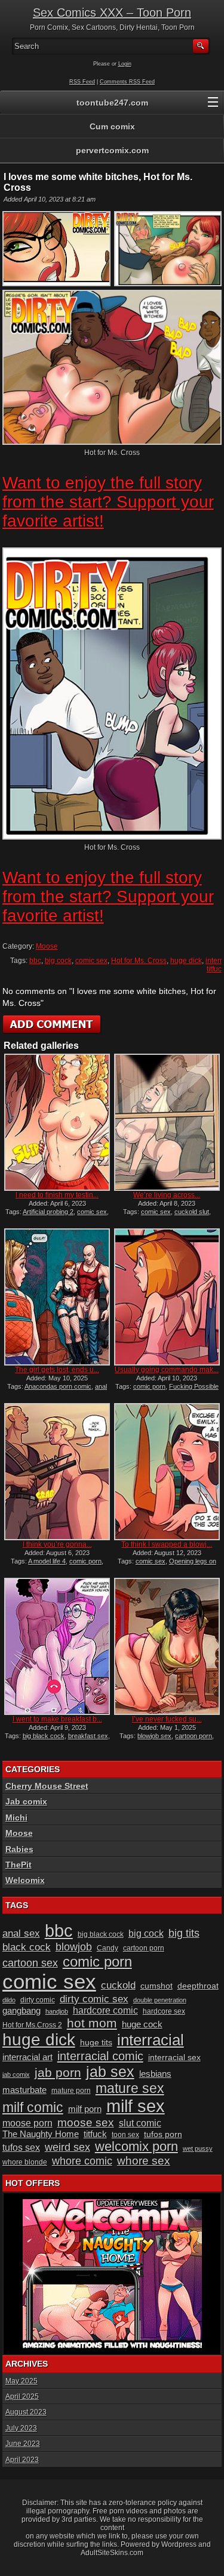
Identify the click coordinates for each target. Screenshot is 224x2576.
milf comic (33, 2108)
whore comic (82, 2161)
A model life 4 (47, 1561)
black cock (27, 1947)
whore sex (144, 2161)
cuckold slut (192, 1212)
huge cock (142, 2024)
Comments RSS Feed (127, 82)
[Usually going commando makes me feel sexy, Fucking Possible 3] (167, 1297)
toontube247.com (112, 103)
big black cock (44, 1736)
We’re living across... (167, 1195)
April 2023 (22, 2460)
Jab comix (26, 1801)
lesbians (155, 2074)
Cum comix (112, 126)
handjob (57, 2011)
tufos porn (163, 2134)
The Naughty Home (41, 2134)
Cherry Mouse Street (47, 1786)
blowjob (74, 1947)
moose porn (27, 2123)
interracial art (27, 2057)
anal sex (21, 1933)
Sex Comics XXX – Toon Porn (112, 13)
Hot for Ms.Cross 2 (32, 2025)
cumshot (157, 1986)
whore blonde (25, 2162)
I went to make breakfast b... (57, 1719)
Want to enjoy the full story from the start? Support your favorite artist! (108, 502)
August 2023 (26, 2412)
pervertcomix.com (112, 150)
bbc (35, 961)
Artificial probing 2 (48, 1212)
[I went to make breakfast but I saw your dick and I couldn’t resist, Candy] (57, 1646)
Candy (108, 1948)
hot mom (92, 2023)
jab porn (58, 2072)
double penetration (160, 2000)
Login (125, 64)
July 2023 (21, 2428)
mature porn (71, 2091)
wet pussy (198, 2148)
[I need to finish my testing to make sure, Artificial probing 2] (57, 1122)
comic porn (149, 1386)
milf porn (85, 2109)
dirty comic (38, 2000)
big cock (58, 961)
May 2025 (22, 2381)
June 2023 (23, 2444)
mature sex (130, 2088)
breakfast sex (88, 1736)
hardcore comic (105, 2010)
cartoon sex (30, 1963)
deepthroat (198, 1986)
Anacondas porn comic (58, 1386)
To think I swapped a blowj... (167, 1544)
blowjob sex (154, 1736)
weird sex (67, 2147)
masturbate (24, 2090)
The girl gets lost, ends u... (57, 1370)
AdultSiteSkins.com (112, 2553)
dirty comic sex (94, 1999)
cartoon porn (194, 1736)
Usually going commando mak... (167, 1370)
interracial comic (100, 2056)
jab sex (110, 2072)
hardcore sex (164, 2011)
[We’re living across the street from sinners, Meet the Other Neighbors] (167, 1122)
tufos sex (21, 2148)
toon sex (125, 2135)
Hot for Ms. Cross (139, 961)
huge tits (96, 2043)
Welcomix (25, 1880)
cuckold (118, 1985)
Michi (16, 1818)
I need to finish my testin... (57, 1195)
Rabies (19, 1849)
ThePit (19, 1865)
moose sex (86, 2123)
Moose (47, 946)
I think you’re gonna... (57, 1544)
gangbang (22, 2011)
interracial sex (174, 2058)
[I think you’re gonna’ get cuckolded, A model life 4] (57, 1472)
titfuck (95, 2134)
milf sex (136, 2106)
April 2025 (22, 2397)
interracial (151, 2040)
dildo (9, 2000)
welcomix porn (136, 2146)
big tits (184, 1933)
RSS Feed (82, 82)
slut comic (140, 2123)
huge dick (186, 961)
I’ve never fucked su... (167, 1719)
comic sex (91, 961)
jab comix (16, 2075)
